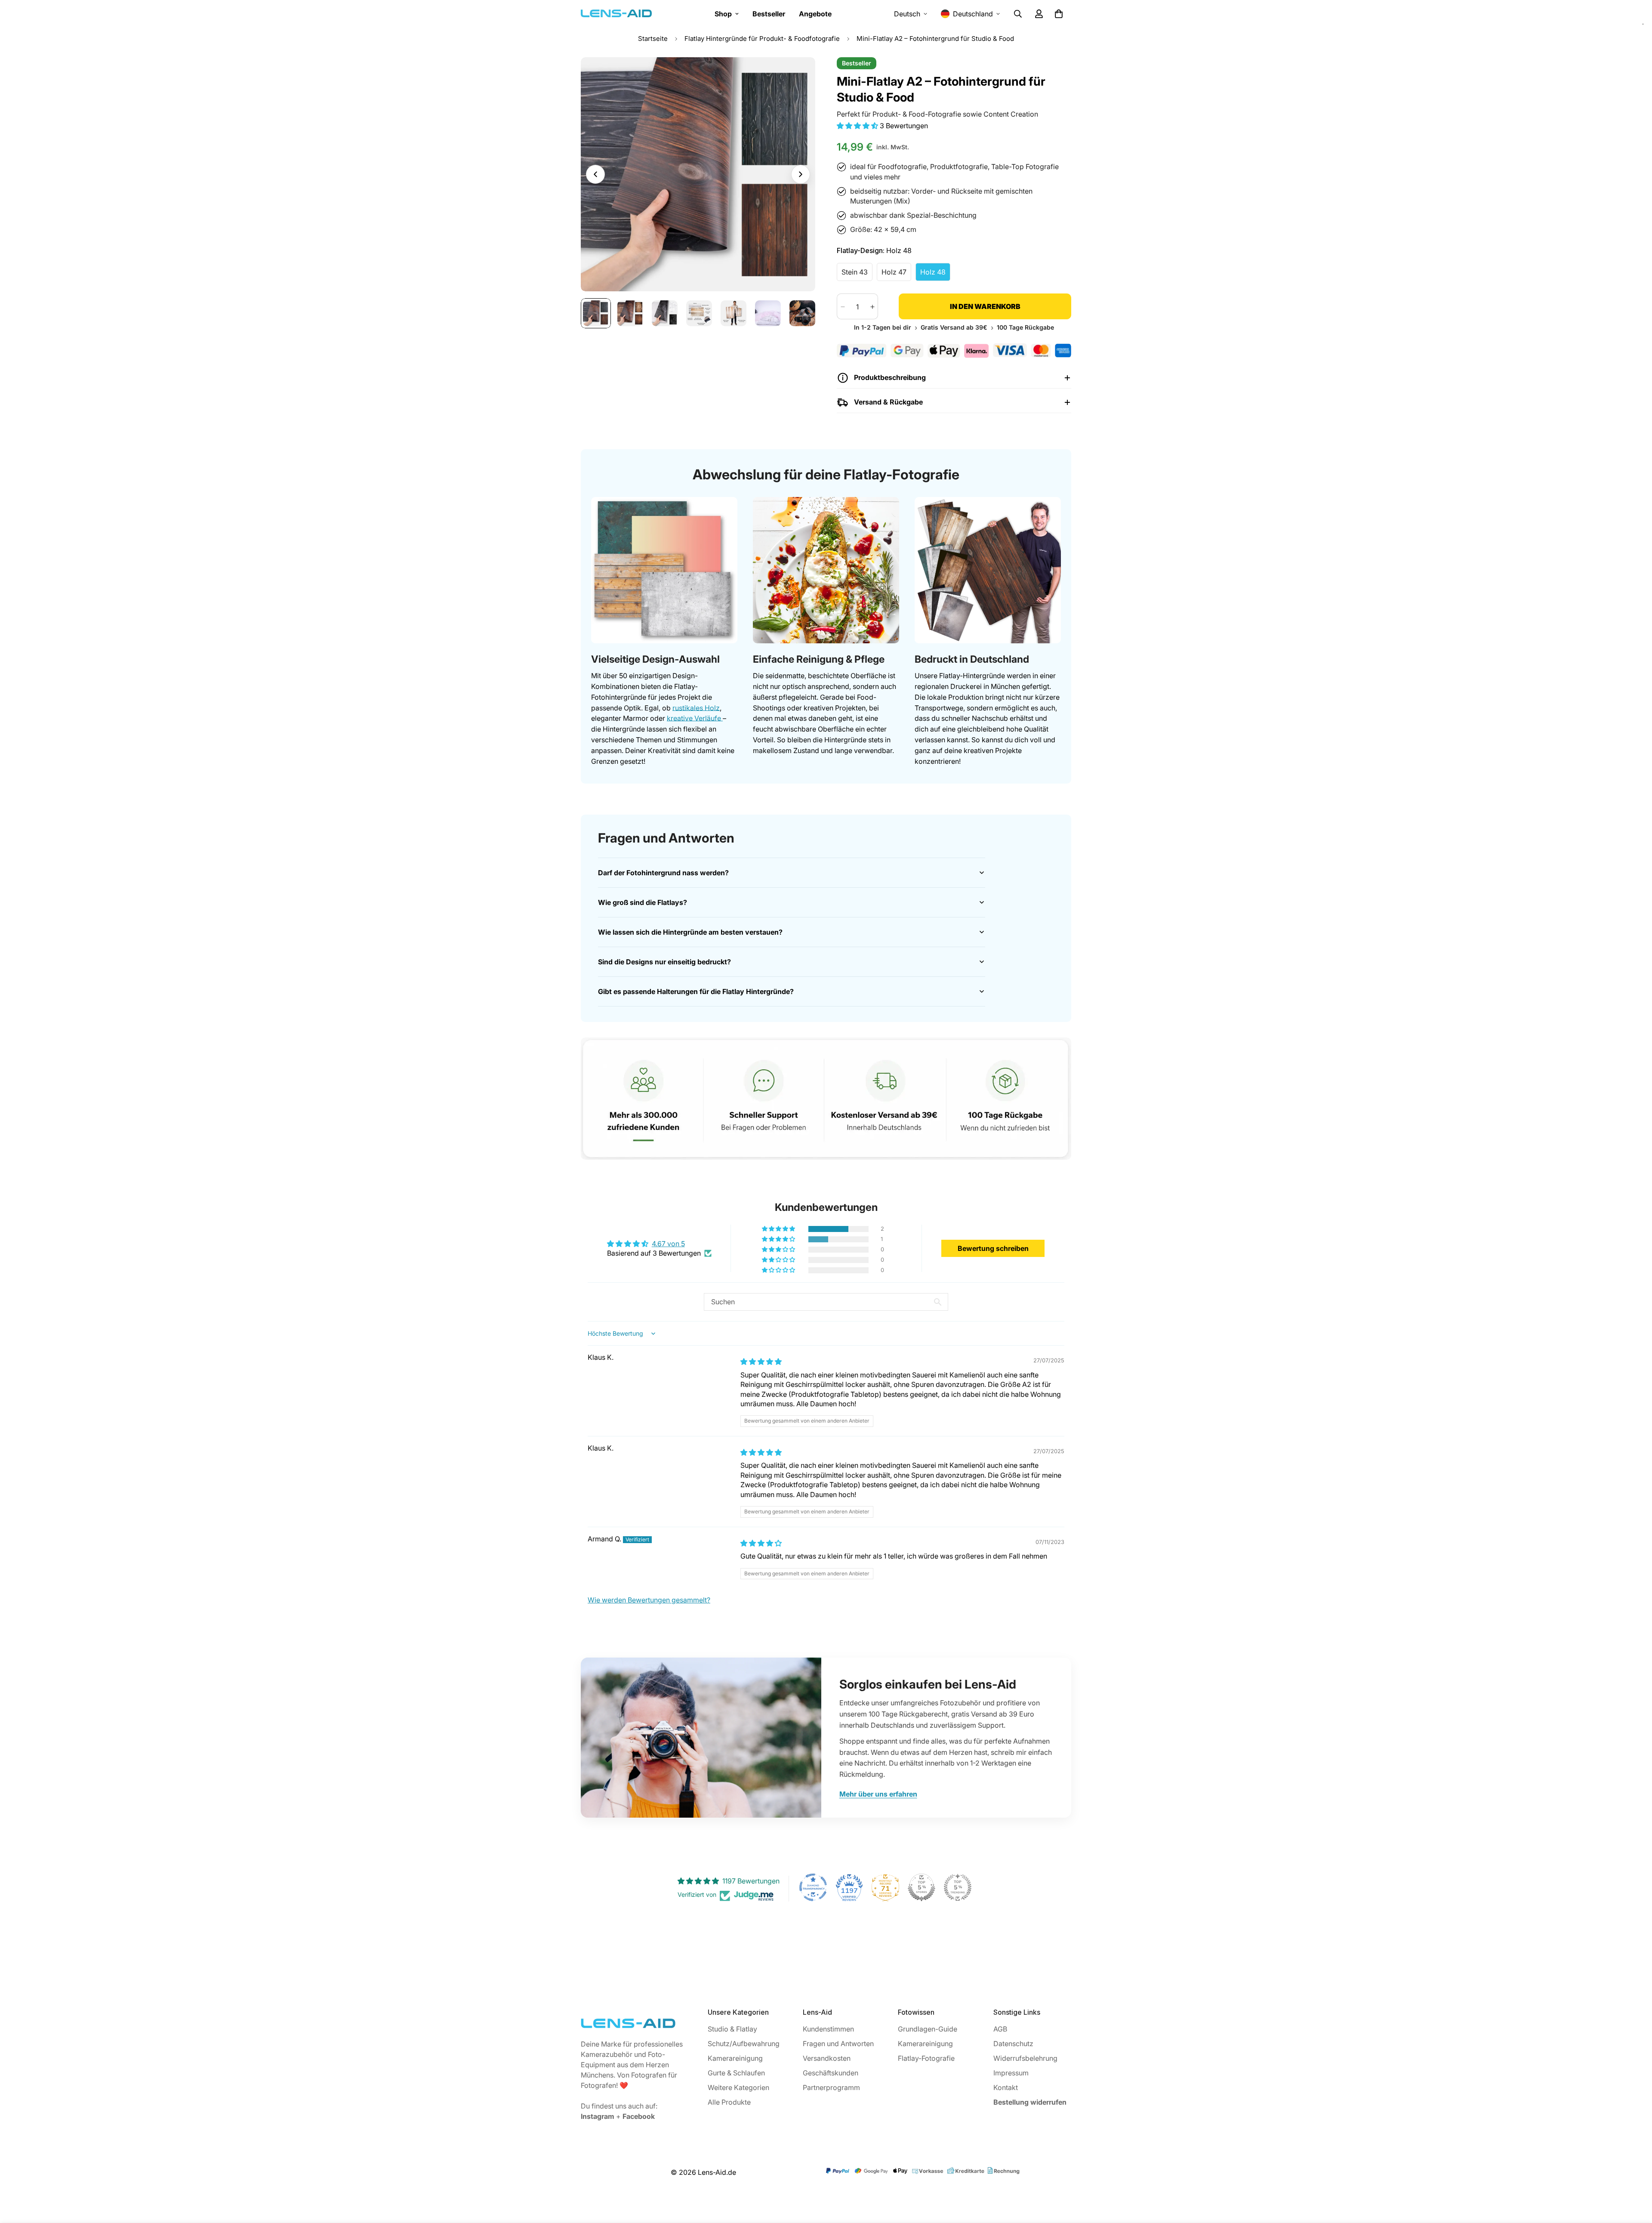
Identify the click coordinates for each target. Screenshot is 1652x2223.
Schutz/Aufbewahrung (744, 2044)
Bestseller (769, 14)
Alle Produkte (729, 2102)
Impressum (1011, 2073)
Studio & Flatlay (732, 2029)
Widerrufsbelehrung (1025, 2058)
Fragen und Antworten (838, 2044)
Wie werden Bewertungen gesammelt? (649, 1600)
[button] (858, 126)
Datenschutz (1013, 2044)
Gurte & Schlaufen (736, 2073)
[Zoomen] (797, 76)
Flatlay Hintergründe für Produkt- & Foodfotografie (762, 39)
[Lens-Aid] (616, 14)
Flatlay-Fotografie (926, 2058)
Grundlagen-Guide (928, 2029)
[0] (1059, 14)
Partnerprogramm (831, 2087)
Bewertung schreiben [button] (993, 1248)
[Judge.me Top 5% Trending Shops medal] (958, 1887)
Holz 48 (935, 275)
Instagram (598, 2116)
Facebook (639, 2116)
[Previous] (595, 174)
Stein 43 (857, 275)
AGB (1000, 2029)
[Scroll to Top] (1635, 2176)
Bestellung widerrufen (1030, 2102)
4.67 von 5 (668, 1244)
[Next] (801, 174)
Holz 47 (896, 275)
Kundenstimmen (828, 2029)
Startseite (653, 39)
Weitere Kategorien (738, 2087)
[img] (761, 1362)
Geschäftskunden (831, 2073)
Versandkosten (827, 2058)
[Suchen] (1018, 14)
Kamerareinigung (735, 2058)
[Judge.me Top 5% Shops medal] (922, 1887)
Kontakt (1006, 2087)
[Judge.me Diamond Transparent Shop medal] (813, 1887)
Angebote (815, 14)
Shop (723, 14)
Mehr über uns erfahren (878, 1794)
